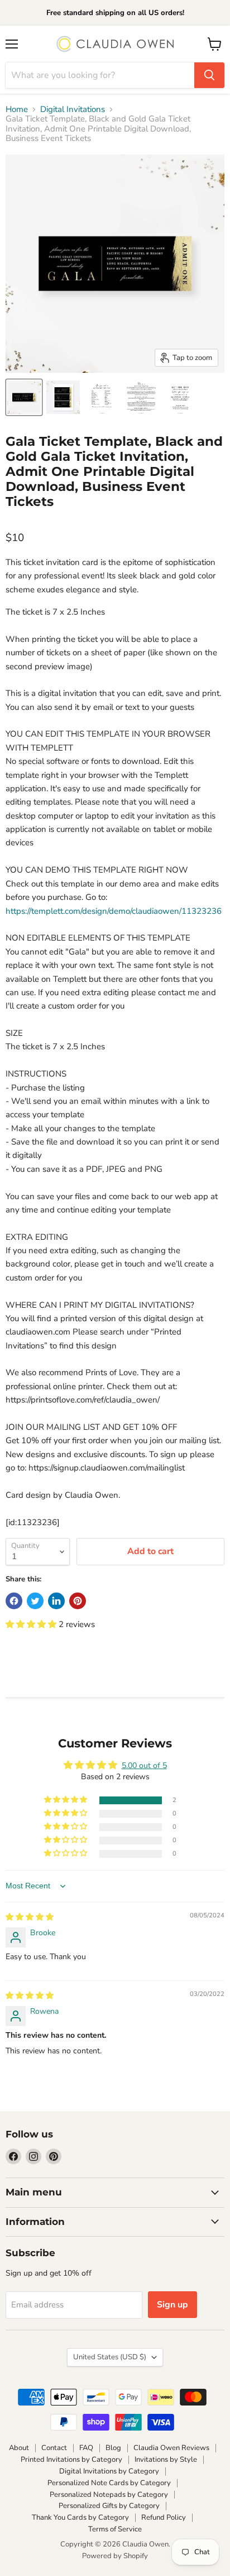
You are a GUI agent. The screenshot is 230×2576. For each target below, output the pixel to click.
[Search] (209, 75)
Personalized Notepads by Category (109, 2495)
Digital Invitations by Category (109, 2471)
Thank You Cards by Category (80, 2517)
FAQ (86, 2448)
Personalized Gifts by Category (109, 2506)
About (19, 2448)
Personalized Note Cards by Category (109, 2483)
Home (17, 109)
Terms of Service (115, 2529)
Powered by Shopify (115, 2556)
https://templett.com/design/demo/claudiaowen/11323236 (114, 911)
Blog (113, 2448)
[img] (30, 1917)
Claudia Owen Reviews (171, 2448)
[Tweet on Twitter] (35, 1601)
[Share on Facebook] (14, 1601)
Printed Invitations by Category (71, 2460)
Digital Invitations (73, 109)
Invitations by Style (166, 2460)
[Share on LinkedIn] (56, 1601)
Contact (54, 2448)
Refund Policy (164, 2517)
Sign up (172, 2305)
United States (110, 2357)
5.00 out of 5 (144, 1766)
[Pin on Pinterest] (78, 1601)
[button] (32, 1624)
